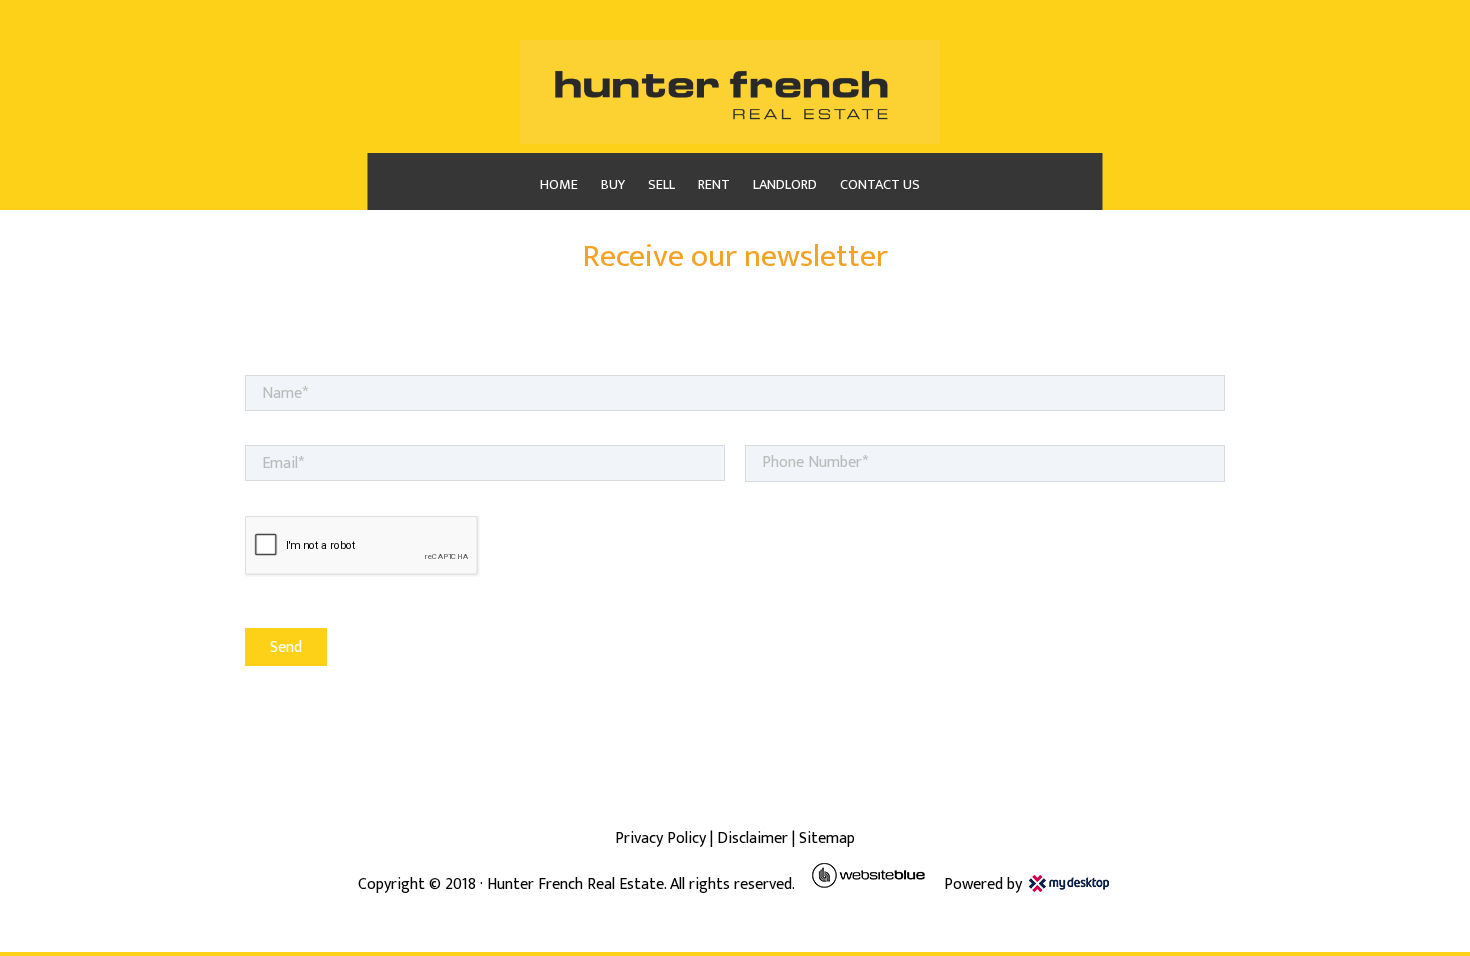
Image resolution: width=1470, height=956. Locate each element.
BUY (613, 185)
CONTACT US (880, 185)
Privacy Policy (660, 838)
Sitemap (827, 838)
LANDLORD (785, 185)
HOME (559, 185)
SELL (661, 185)
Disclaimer (752, 838)
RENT (714, 185)
